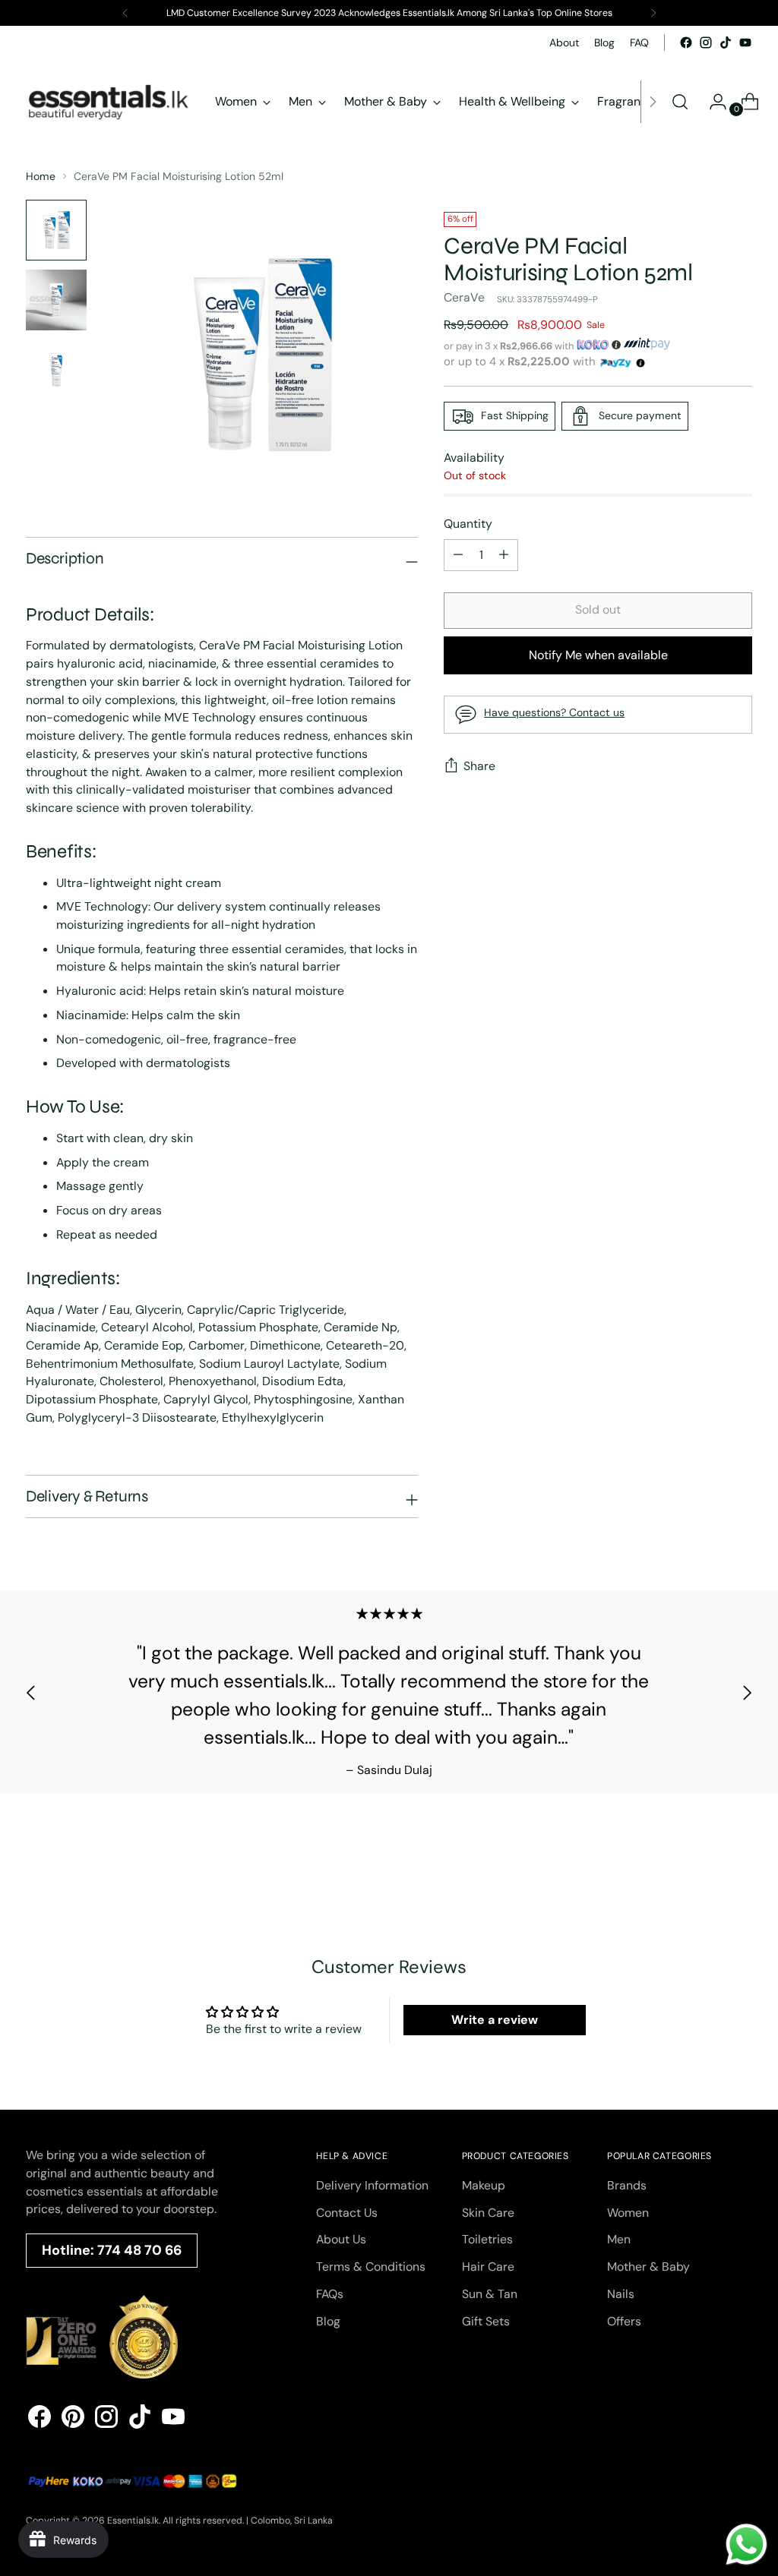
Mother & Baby (648, 2267)
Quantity (468, 524)
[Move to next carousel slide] (747, 1692)
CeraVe (464, 297)
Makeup (484, 2185)
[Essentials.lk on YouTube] (745, 43)
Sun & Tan (490, 2294)
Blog (328, 2321)
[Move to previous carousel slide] (31, 1692)
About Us (341, 2239)
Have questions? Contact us (554, 712)
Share (479, 766)
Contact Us (347, 2213)
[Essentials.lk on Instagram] (706, 43)
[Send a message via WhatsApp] (746, 2544)
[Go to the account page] (712, 102)
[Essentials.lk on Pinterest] (73, 2419)
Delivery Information (372, 2185)
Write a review (495, 2020)
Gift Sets (486, 2321)
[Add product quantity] (458, 555)
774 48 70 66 (139, 2250)
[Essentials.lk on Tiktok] (726, 43)
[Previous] (125, 13)
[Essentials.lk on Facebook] (686, 43)
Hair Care (488, 2267)
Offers (624, 2321)
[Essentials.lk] (109, 102)
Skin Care (488, 2213)
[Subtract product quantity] (504, 555)
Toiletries (487, 2239)
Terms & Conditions (371, 2267)
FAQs (330, 2294)
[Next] (653, 13)
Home (41, 176)
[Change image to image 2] (56, 300)
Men (619, 2239)
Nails (621, 2294)
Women (628, 2213)
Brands (627, 2185)
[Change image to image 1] (56, 230)
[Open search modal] (680, 102)
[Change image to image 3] (56, 370)
